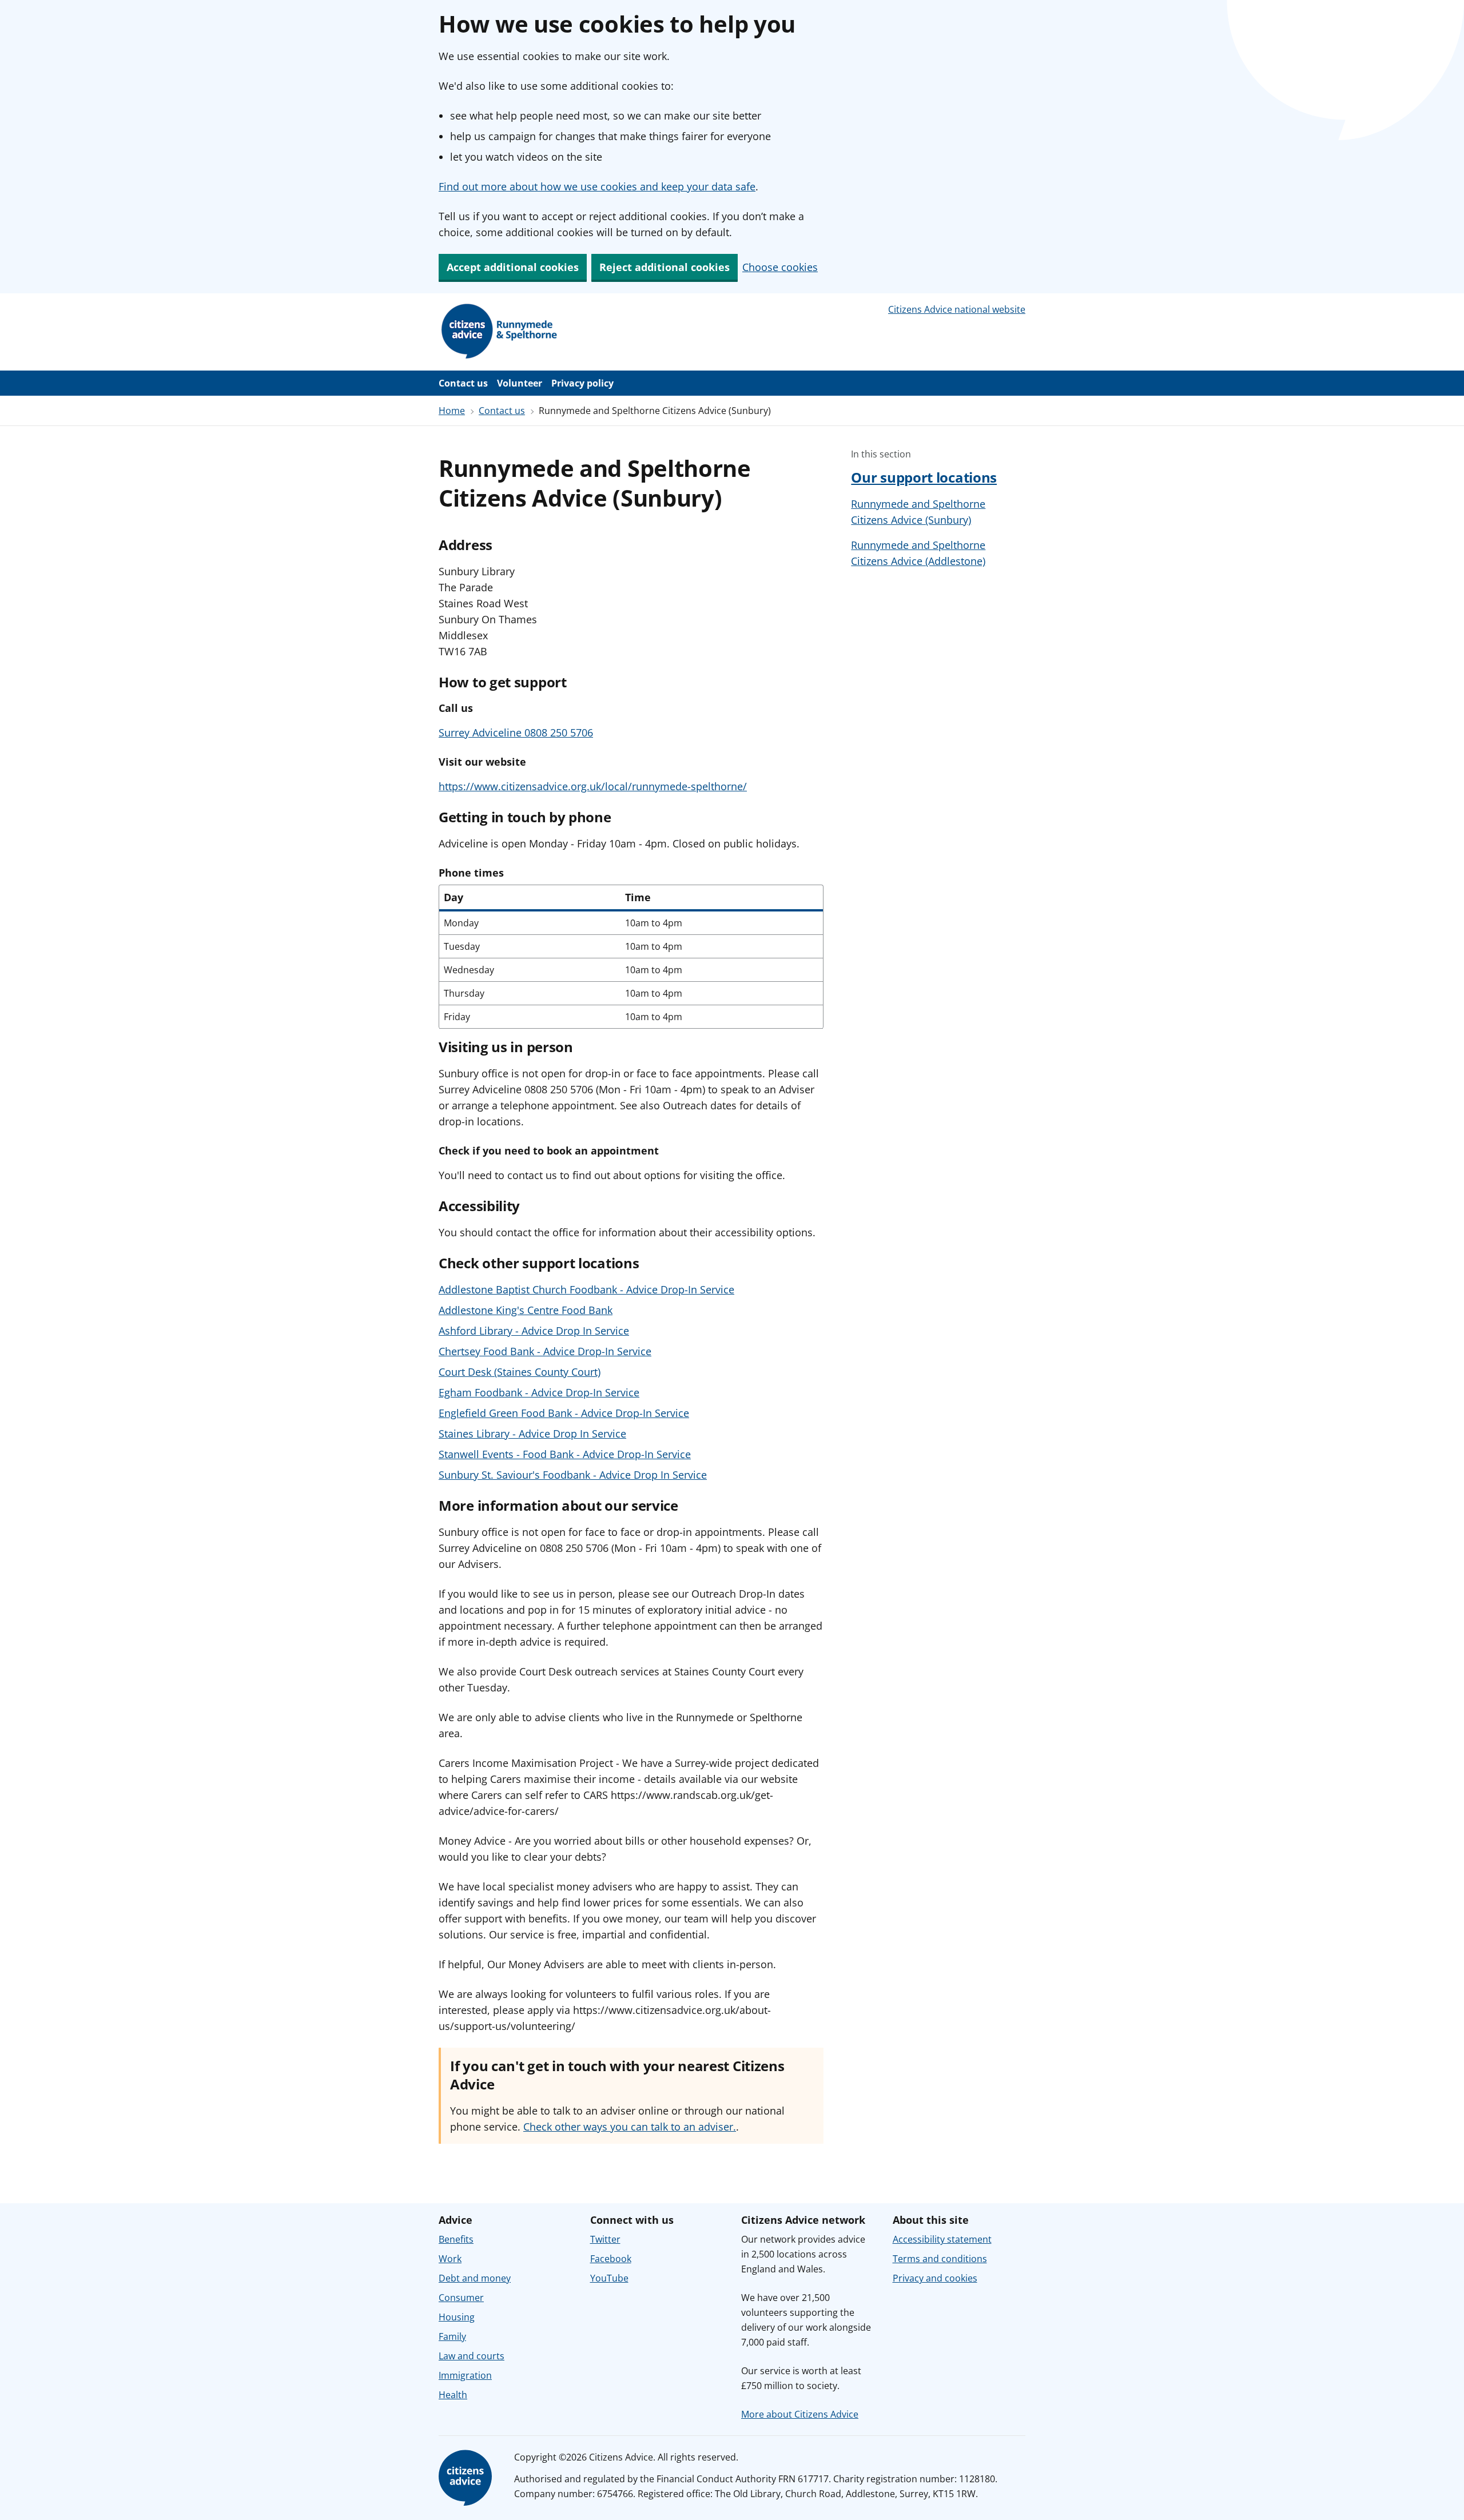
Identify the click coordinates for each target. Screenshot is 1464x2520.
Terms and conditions (940, 2259)
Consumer (461, 2298)
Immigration (465, 2375)
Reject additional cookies (665, 267)
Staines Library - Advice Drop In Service (532, 1434)
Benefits (456, 2239)
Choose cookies (780, 267)
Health (453, 2395)
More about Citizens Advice (800, 2414)
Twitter (605, 2239)
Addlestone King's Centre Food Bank (526, 1310)
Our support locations (924, 477)
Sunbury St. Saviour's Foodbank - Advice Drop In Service (573, 1475)
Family (452, 2336)
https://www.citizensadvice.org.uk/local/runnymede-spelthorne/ (593, 786)
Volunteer (520, 383)
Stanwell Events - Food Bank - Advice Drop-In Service (565, 1454)
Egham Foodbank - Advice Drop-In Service (539, 1392)
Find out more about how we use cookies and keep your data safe (597, 186)
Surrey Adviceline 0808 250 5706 (516, 732)
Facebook (611, 2259)
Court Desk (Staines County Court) (520, 1372)
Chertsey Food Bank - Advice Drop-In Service (545, 1351)
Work (450, 2259)
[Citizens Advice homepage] (467, 2478)
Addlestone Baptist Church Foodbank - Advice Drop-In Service (586, 1289)
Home (452, 411)
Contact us (463, 383)
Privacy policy (582, 383)
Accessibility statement (942, 2239)
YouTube (609, 2278)
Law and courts (472, 2356)
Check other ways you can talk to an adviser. (630, 2127)
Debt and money (475, 2278)
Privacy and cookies (935, 2278)
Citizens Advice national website (957, 309)
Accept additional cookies (513, 267)
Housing (457, 2317)
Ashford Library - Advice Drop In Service (534, 1331)
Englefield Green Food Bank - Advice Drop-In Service (564, 1413)
